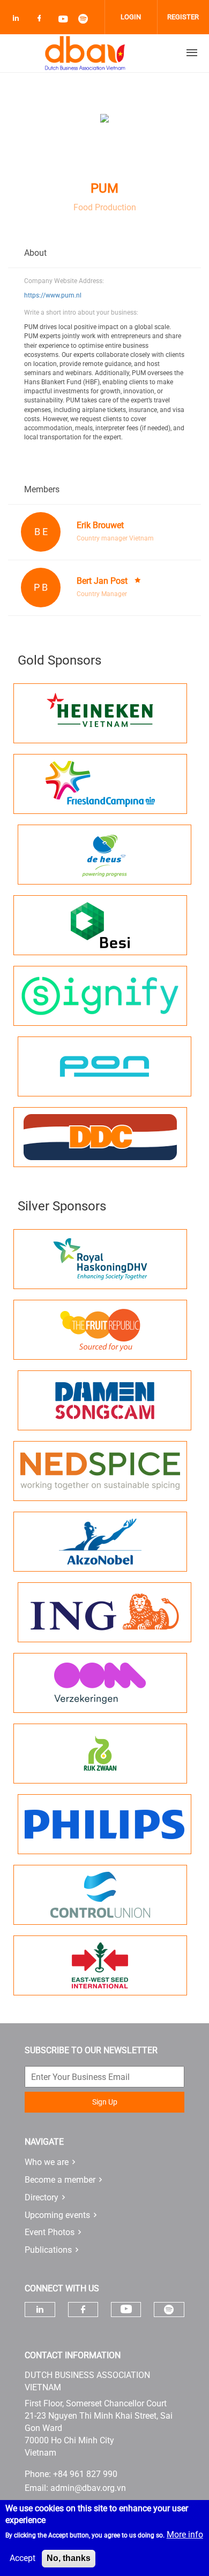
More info (185, 2535)
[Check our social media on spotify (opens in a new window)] (86, 20)
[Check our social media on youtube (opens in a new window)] (64, 20)
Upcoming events (57, 2215)
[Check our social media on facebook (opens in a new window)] (41, 20)
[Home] (85, 53)
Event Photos (50, 2232)
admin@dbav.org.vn (88, 2488)
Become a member (60, 2180)
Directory (42, 2197)
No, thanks (69, 2558)
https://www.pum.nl (53, 295)
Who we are (47, 2162)
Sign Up (105, 2102)
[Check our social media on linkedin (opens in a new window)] (19, 20)
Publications (48, 2250)
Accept (23, 2558)
